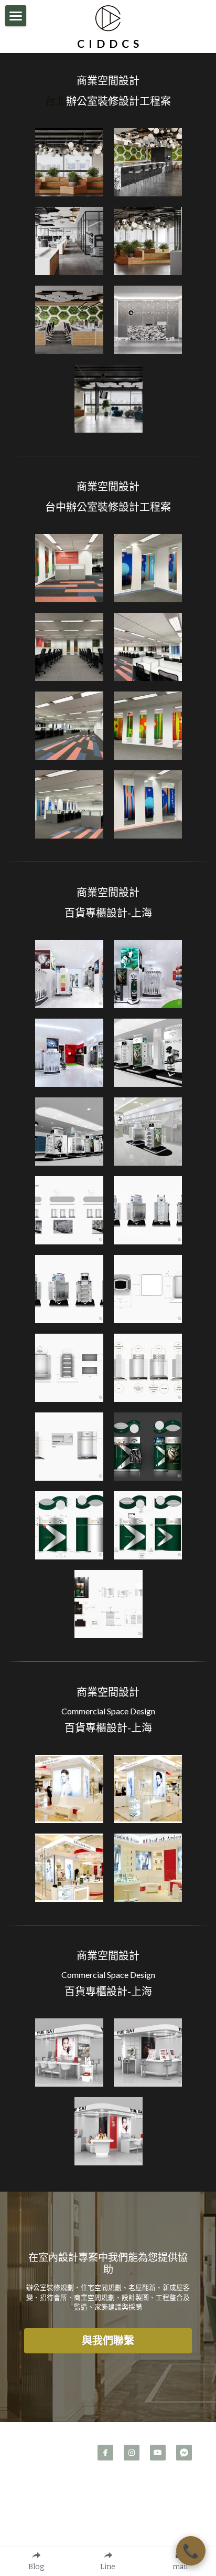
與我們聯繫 (108, 2341)
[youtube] (158, 2453)
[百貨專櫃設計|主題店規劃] (69, 974)
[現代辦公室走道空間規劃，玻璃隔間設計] (69, 241)
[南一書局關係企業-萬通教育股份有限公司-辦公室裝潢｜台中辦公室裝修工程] (69, 804)
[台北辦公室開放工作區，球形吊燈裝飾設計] (148, 241)
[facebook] (105, 2453)
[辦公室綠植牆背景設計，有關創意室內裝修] (69, 320)
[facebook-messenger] (184, 2453)
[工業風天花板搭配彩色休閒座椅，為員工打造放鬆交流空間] (109, 399)
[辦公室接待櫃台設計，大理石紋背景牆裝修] (148, 320)
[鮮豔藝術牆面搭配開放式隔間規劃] (69, 568)
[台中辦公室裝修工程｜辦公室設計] (148, 647)
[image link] (108, 17)
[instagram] (132, 2453)
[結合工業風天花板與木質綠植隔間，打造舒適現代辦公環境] (69, 162)
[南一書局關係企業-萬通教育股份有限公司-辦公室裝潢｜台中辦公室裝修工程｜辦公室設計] (148, 568)
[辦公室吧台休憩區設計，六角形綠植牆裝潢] (148, 162)
